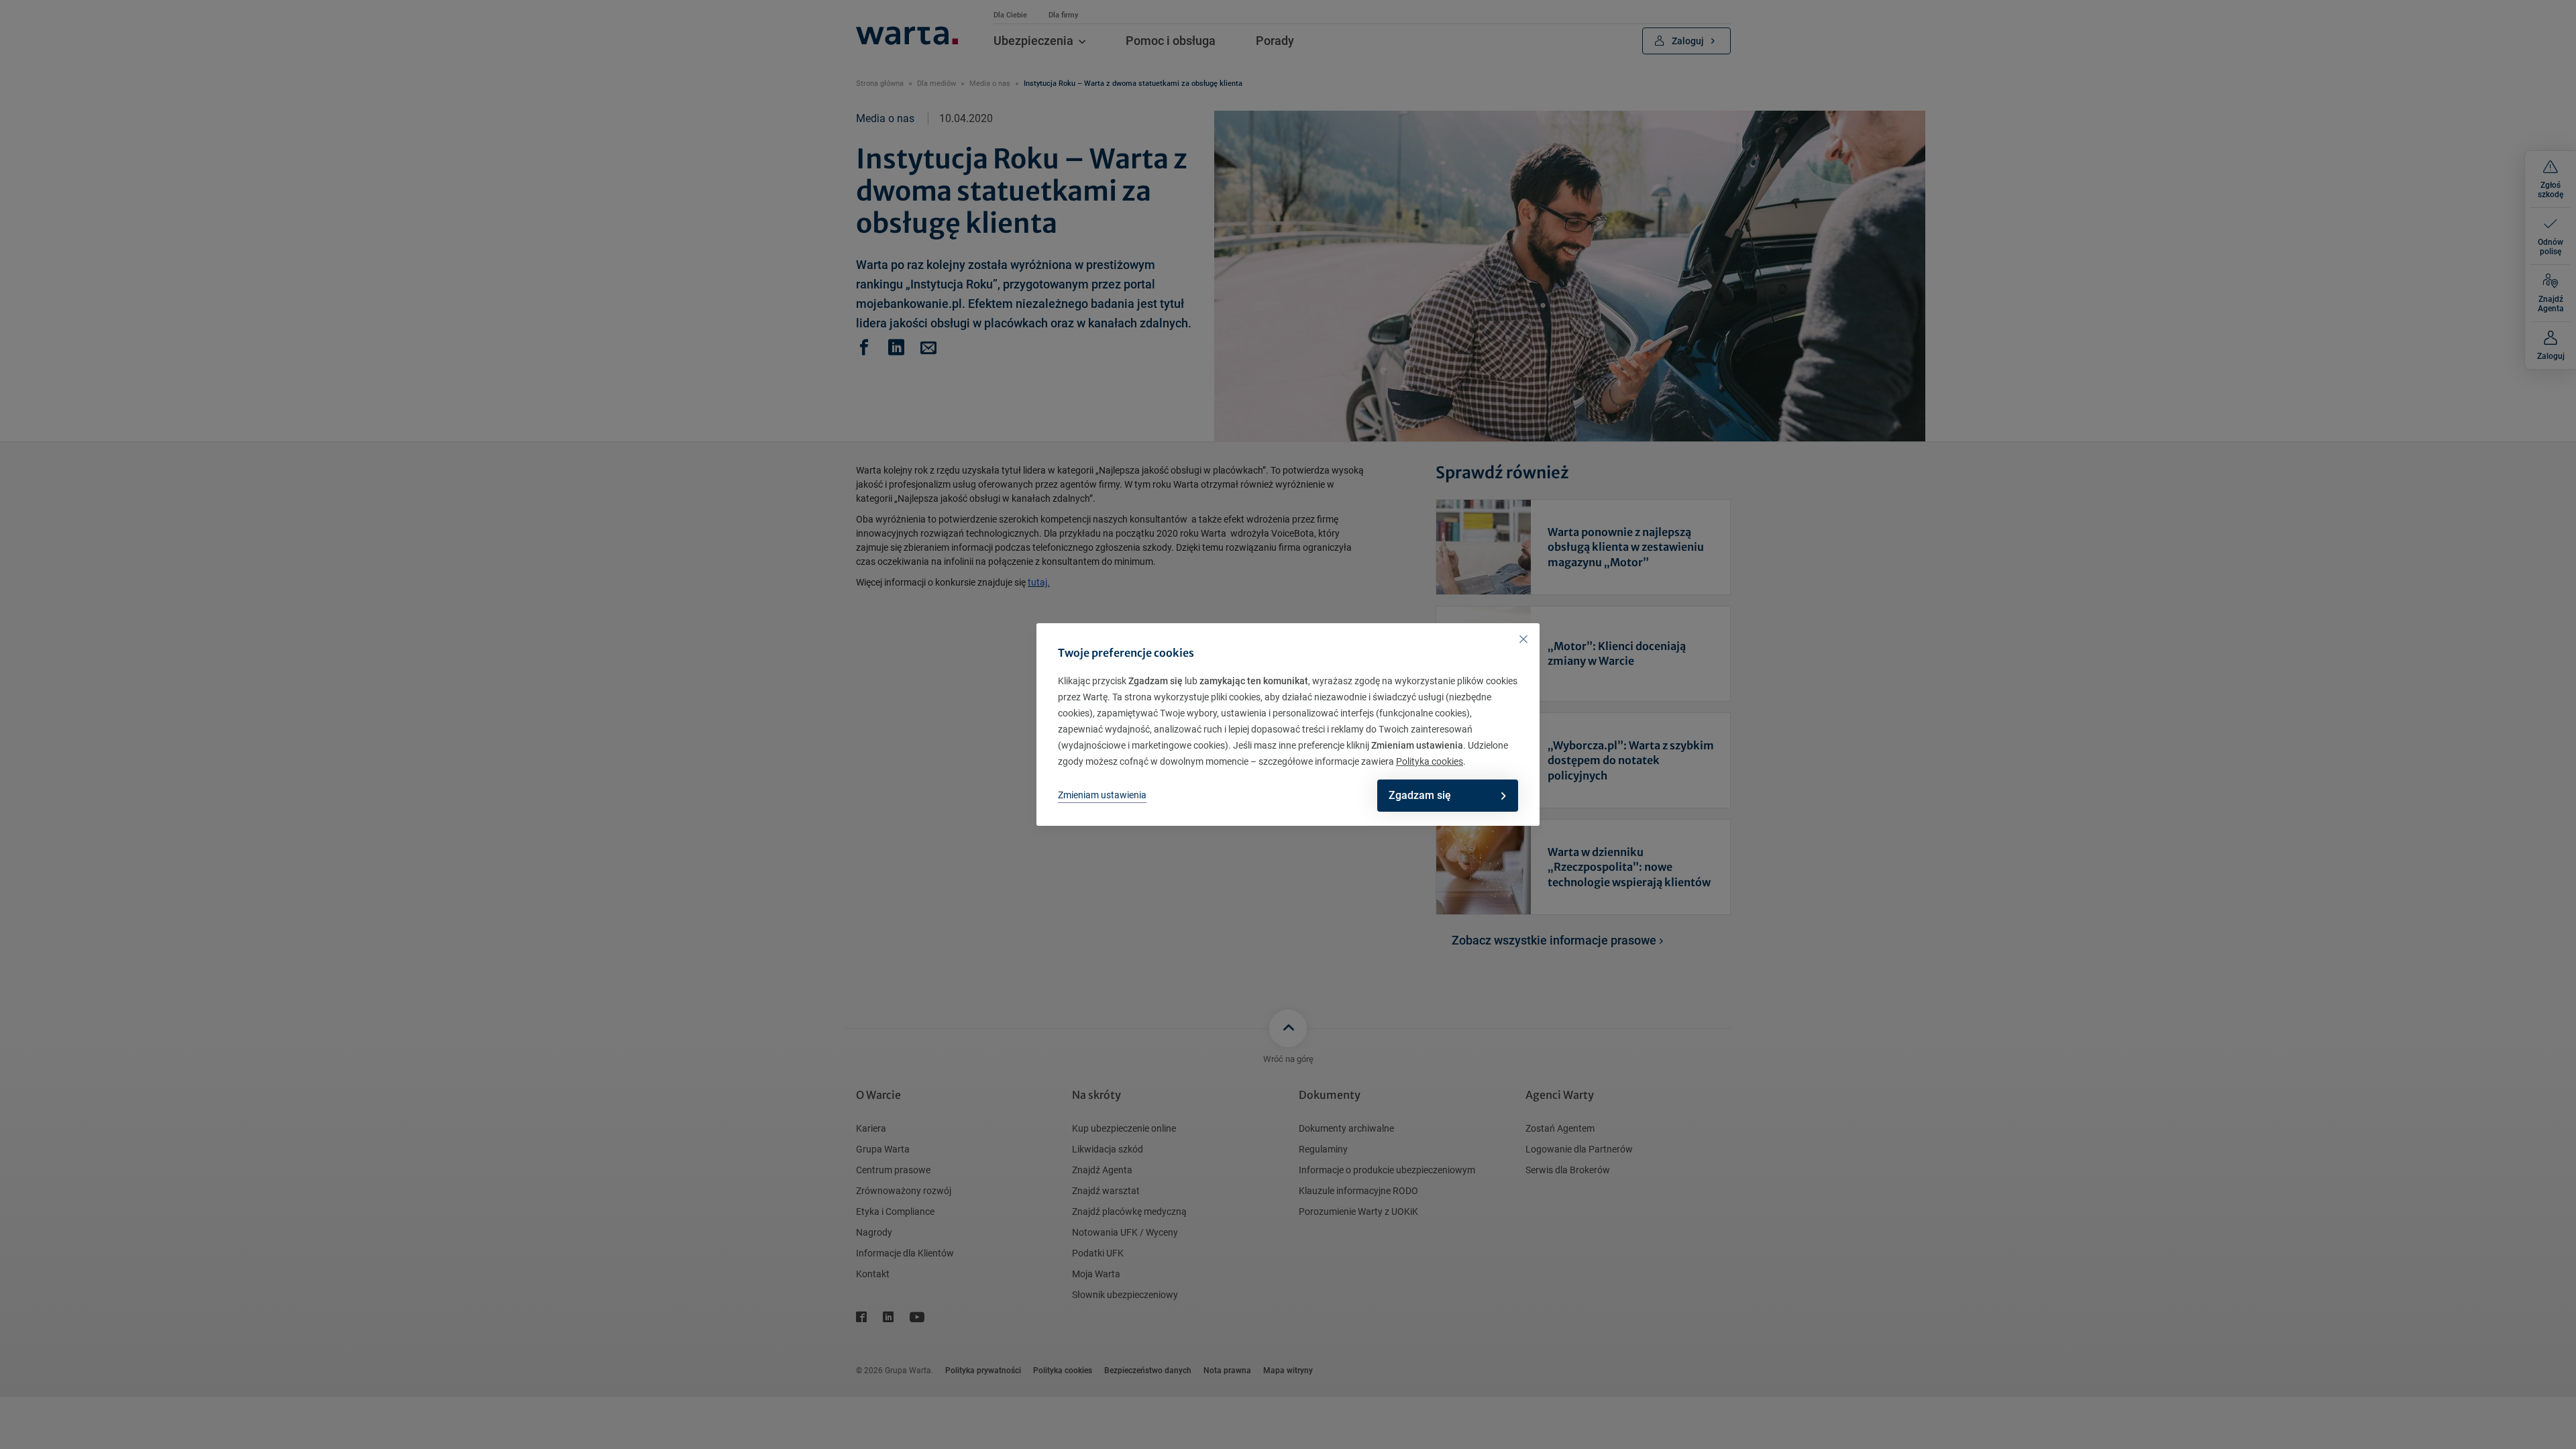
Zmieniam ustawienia (1102, 795)
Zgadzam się (1420, 795)
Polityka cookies (1430, 761)
